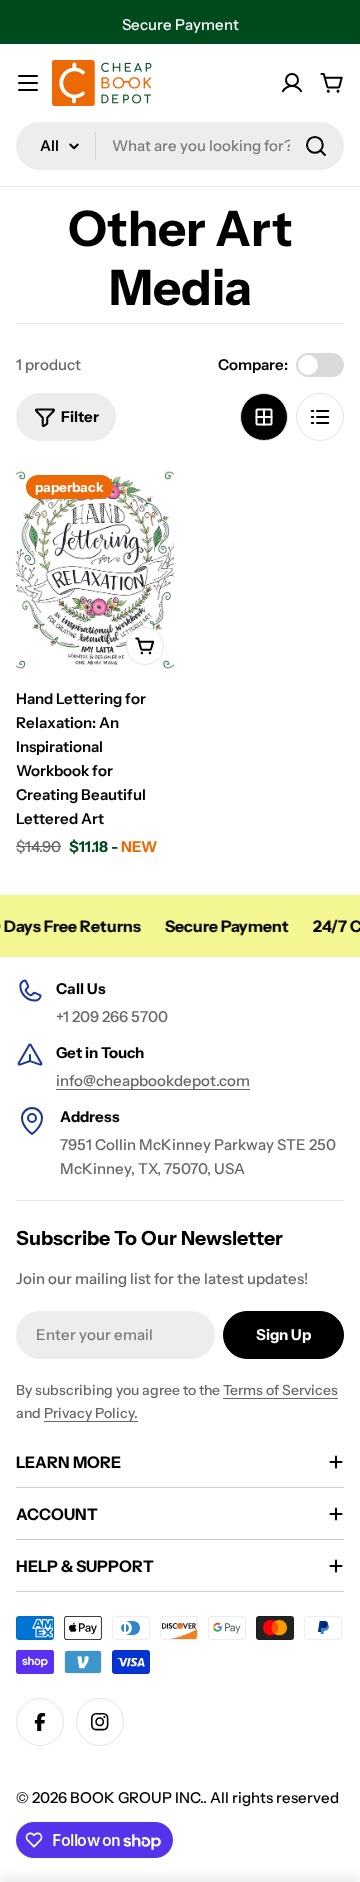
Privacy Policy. (91, 1413)
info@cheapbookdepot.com (153, 1080)
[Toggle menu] (28, 83)
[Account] (292, 83)
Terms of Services (280, 1390)
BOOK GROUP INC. (136, 1797)
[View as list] (320, 417)
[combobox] (180, 146)
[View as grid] (264, 417)
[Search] (316, 146)
